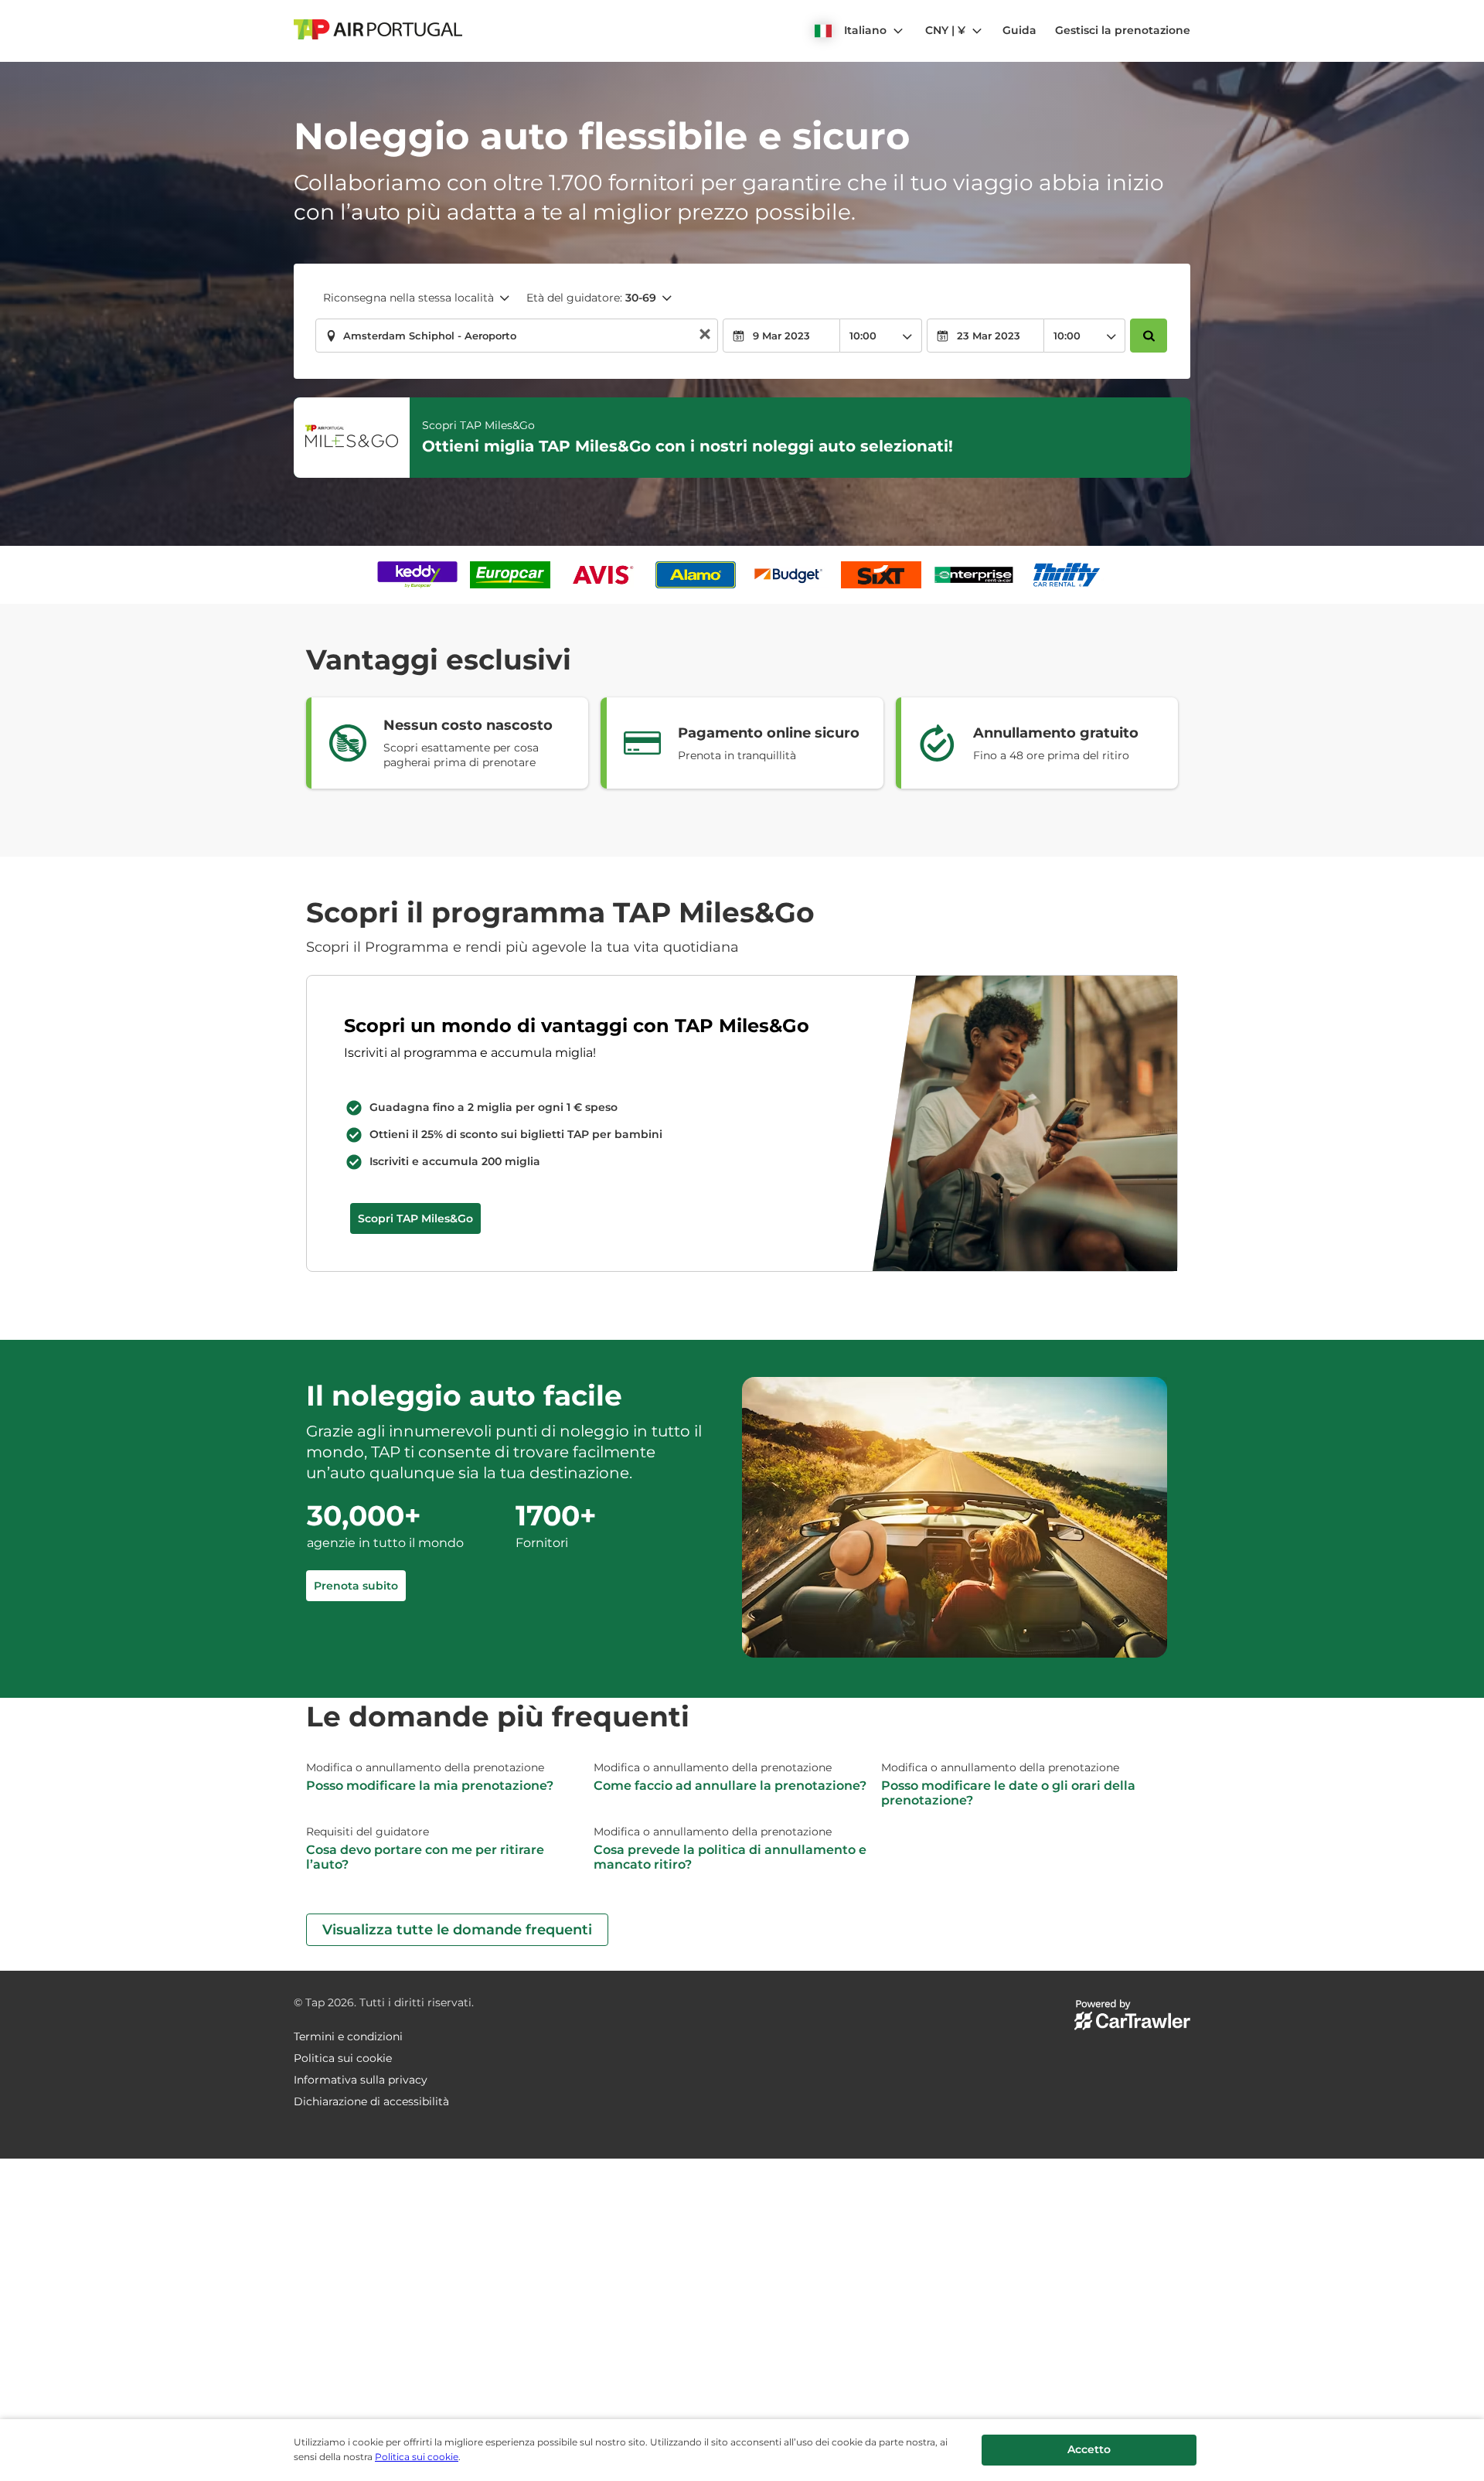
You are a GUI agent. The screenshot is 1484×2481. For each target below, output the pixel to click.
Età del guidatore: (591, 298)
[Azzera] (705, 336)
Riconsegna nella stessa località (408, 298)
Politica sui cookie (417, 2457)
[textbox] (517, 336)
